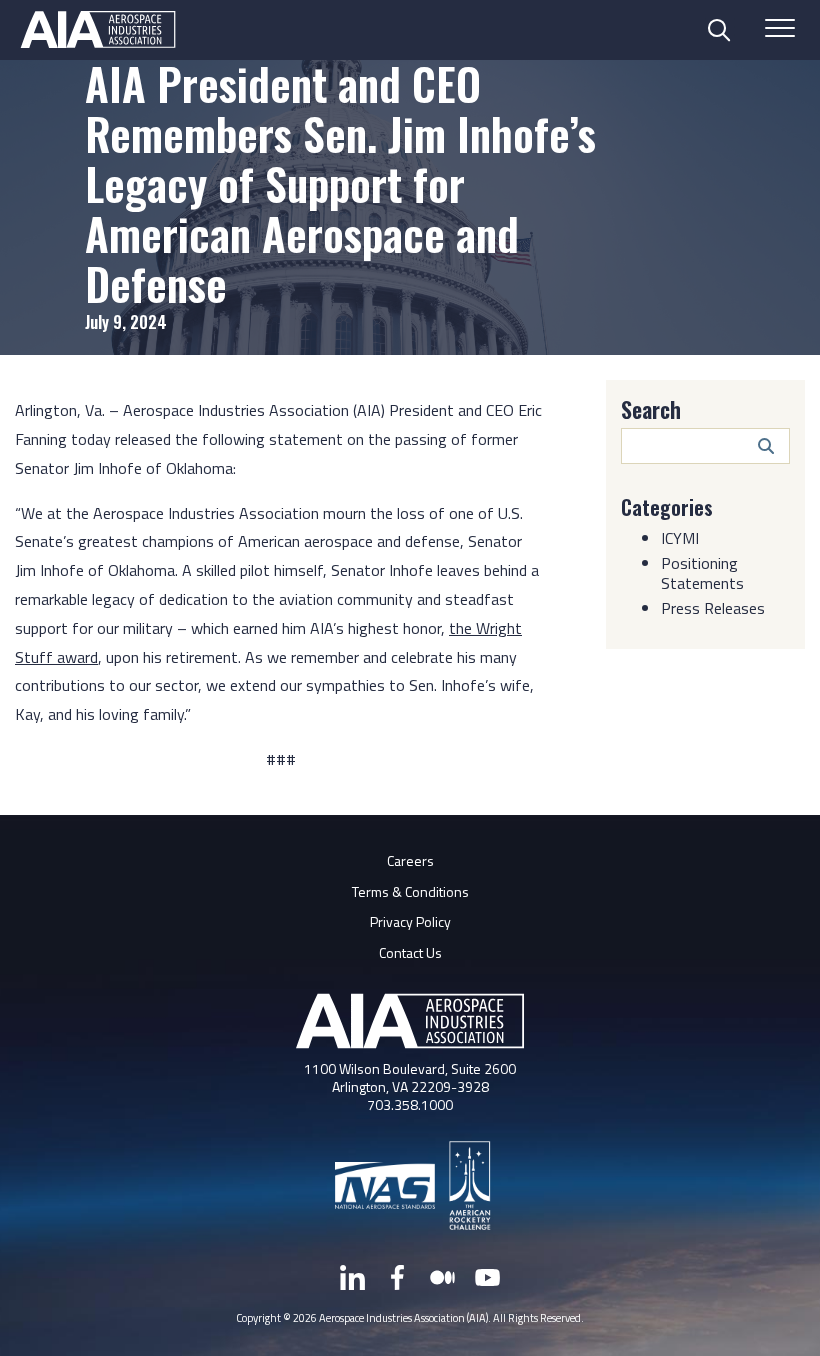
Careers (410, 860)
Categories (667, 507)
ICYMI (680, 538)
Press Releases (713, 608)
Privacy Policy (410, 921)
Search (651, 409)
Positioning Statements (702, 573)
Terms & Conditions (410, 891)
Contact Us (410, 952)
